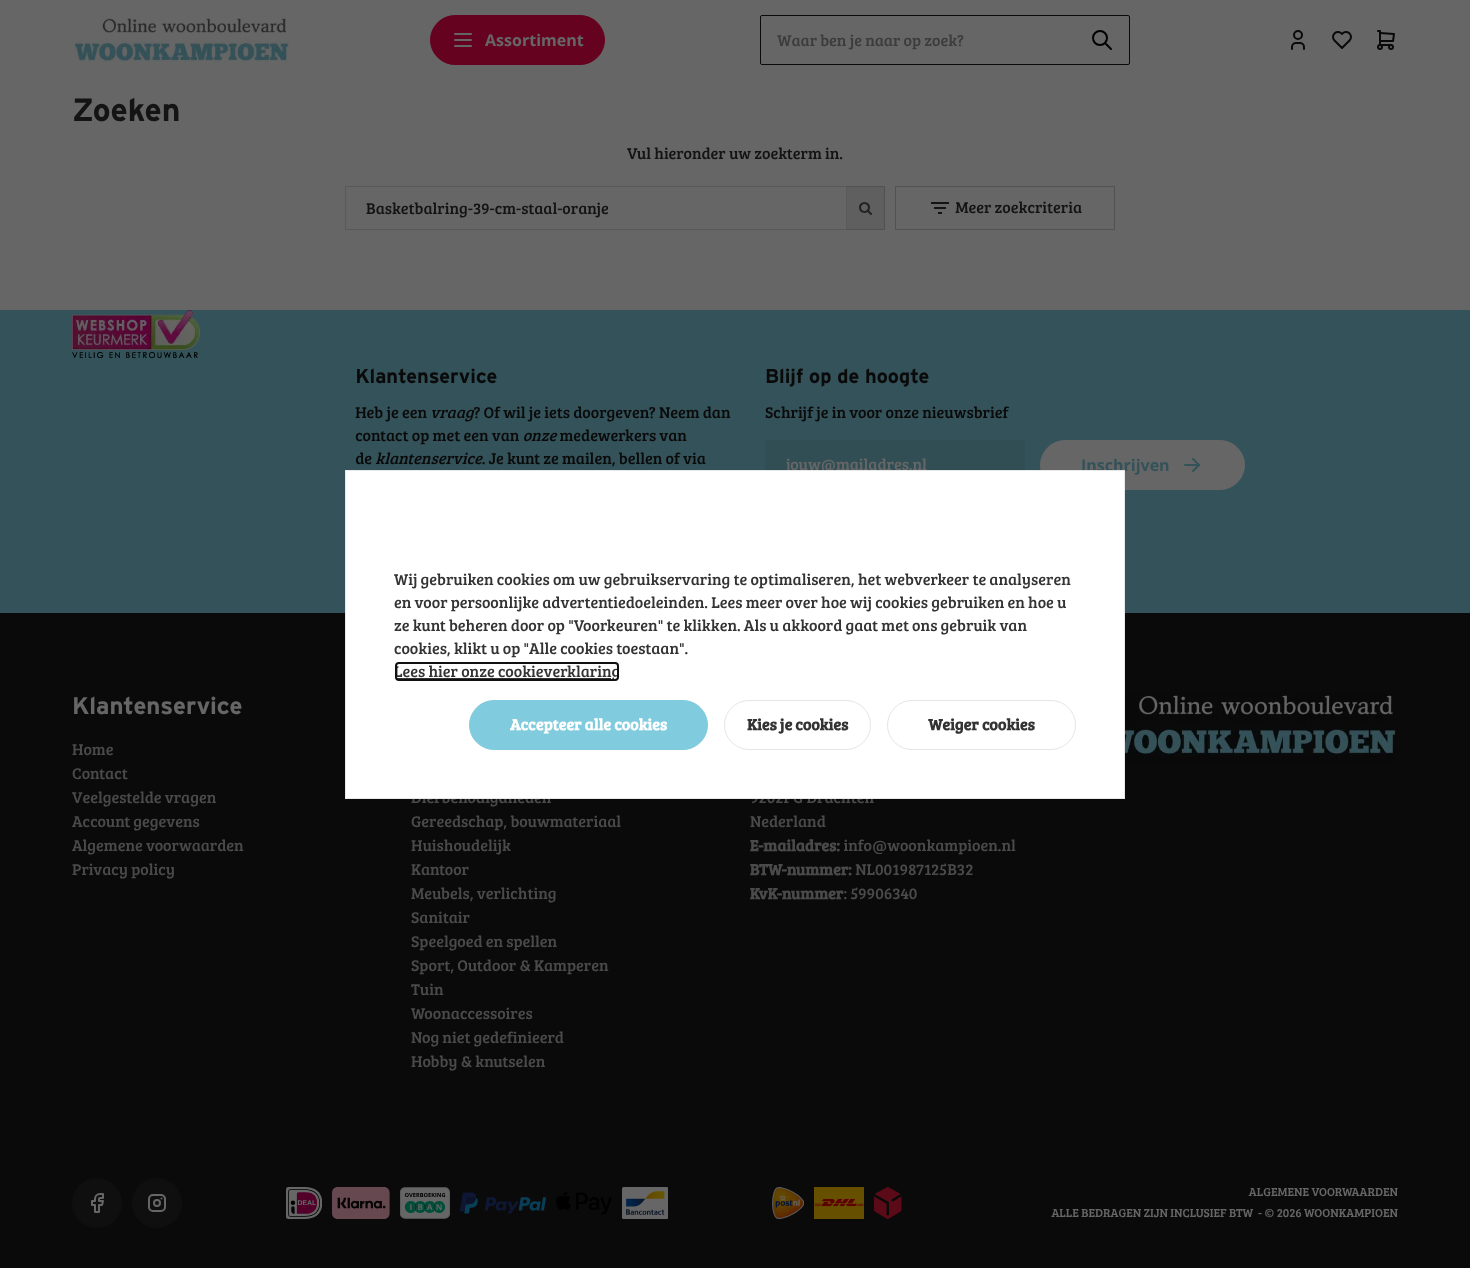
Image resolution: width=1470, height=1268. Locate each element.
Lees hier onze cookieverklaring (507, 671)
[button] (588, 725)
